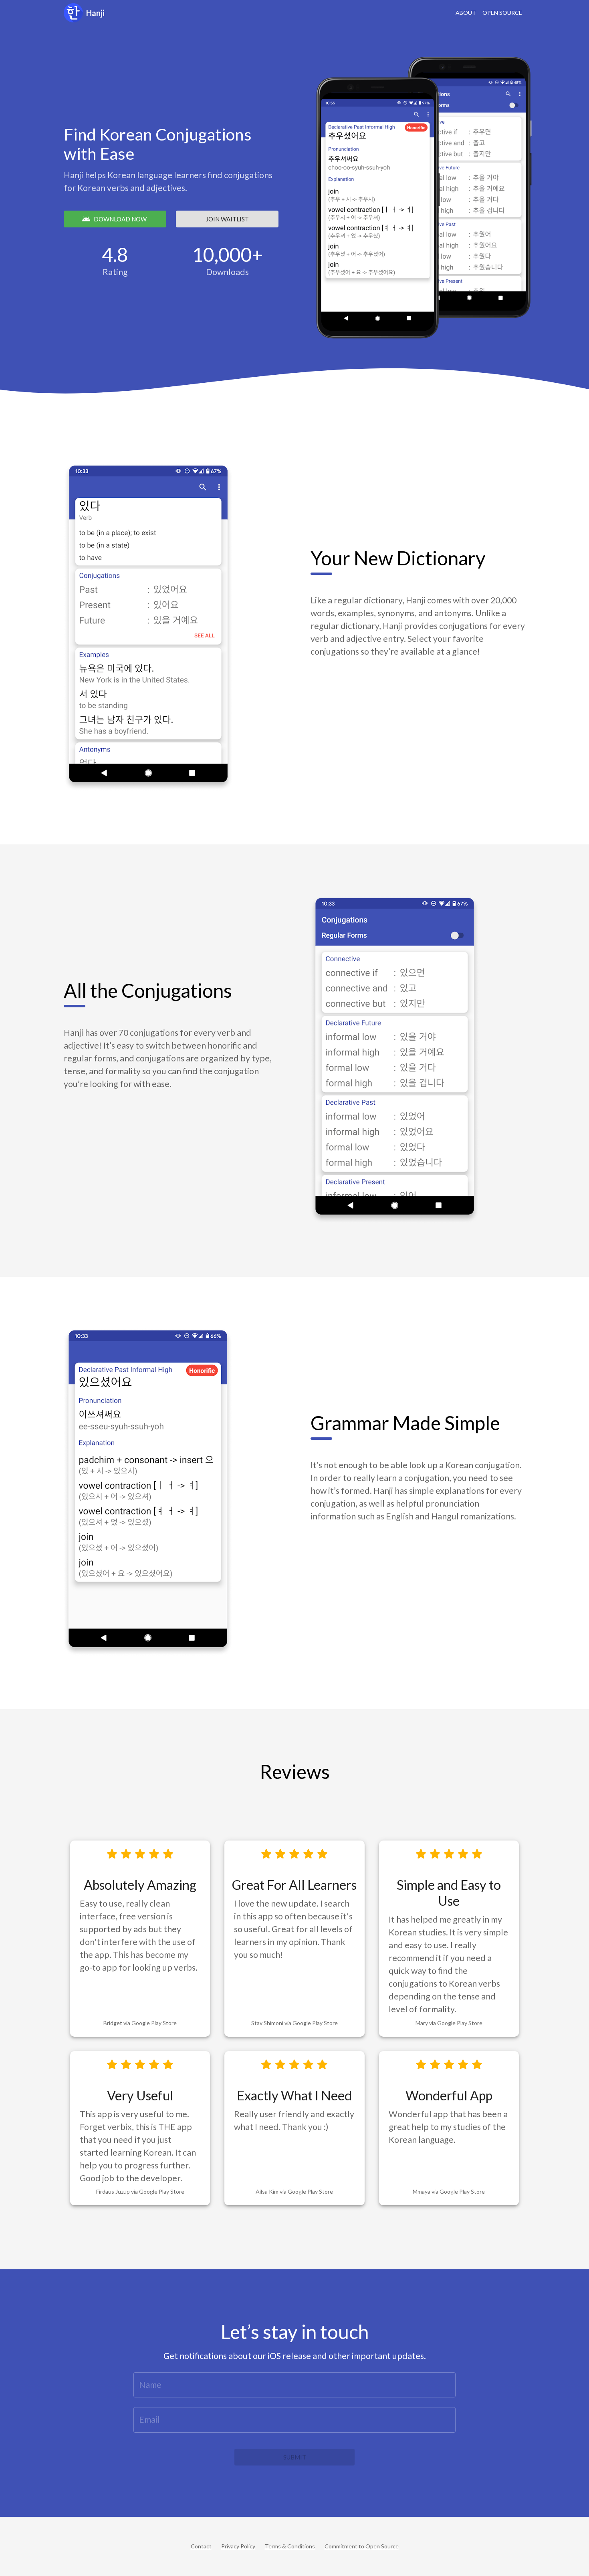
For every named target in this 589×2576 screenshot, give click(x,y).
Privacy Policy (238, 2546)
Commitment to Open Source (362, 2546)
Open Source (502, 13)
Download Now (120, 219)
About (466, 13)
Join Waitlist (227, 219)
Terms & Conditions (290, 2546)
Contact (201, 2546)
